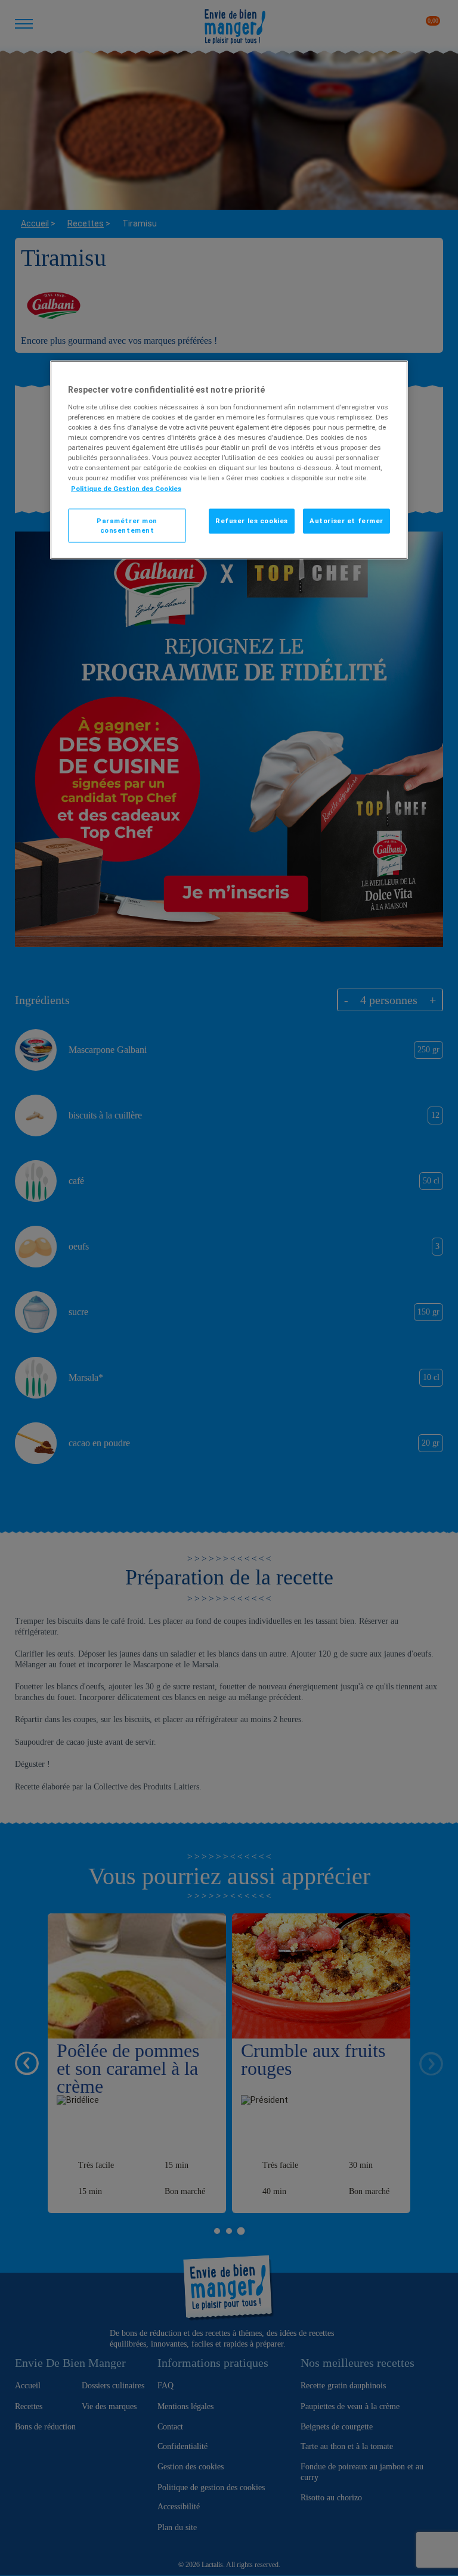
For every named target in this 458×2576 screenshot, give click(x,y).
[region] (229, 460)
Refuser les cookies (252, 520)
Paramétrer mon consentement (127, 525)
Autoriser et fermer (346, 520)
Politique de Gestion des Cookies (126, 488)
